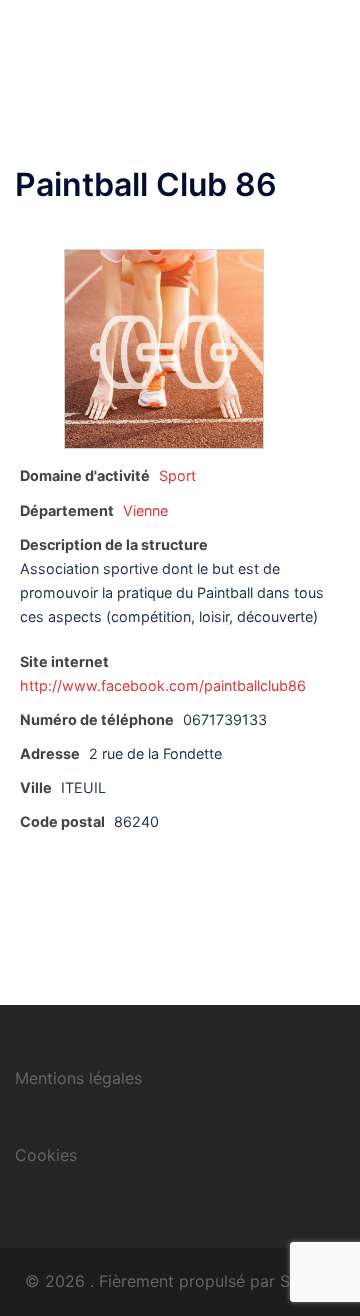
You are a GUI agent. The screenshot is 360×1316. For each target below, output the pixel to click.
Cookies (46, 1155)
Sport (177, 475)
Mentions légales (78, 1078)
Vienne (145, 510)
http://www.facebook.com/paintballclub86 (163, 685)
